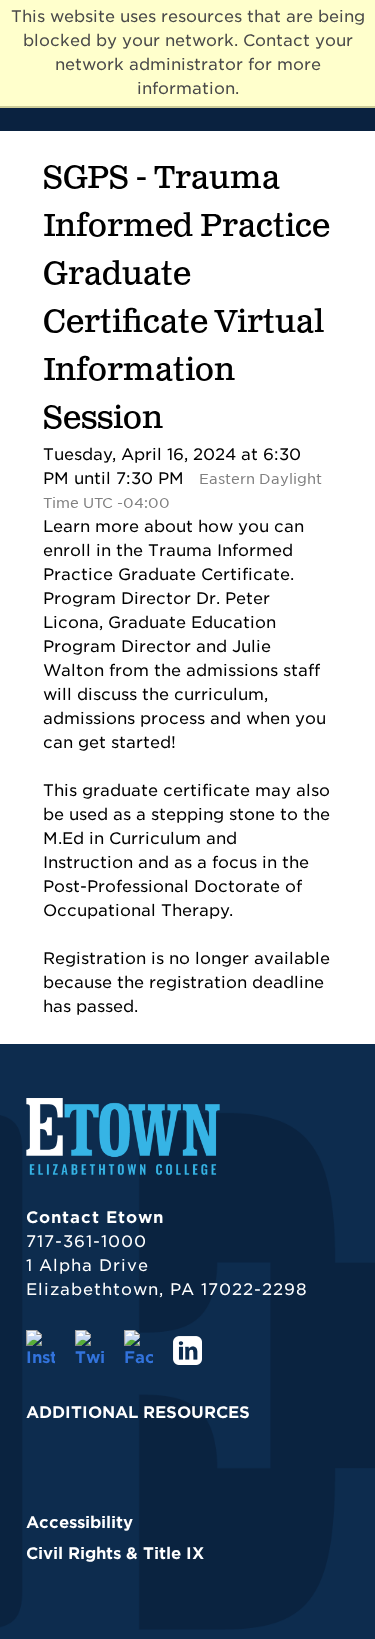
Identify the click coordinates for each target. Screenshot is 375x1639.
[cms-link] (123, 1171)
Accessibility (79, 1522)
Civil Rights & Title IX (115, 1553)
